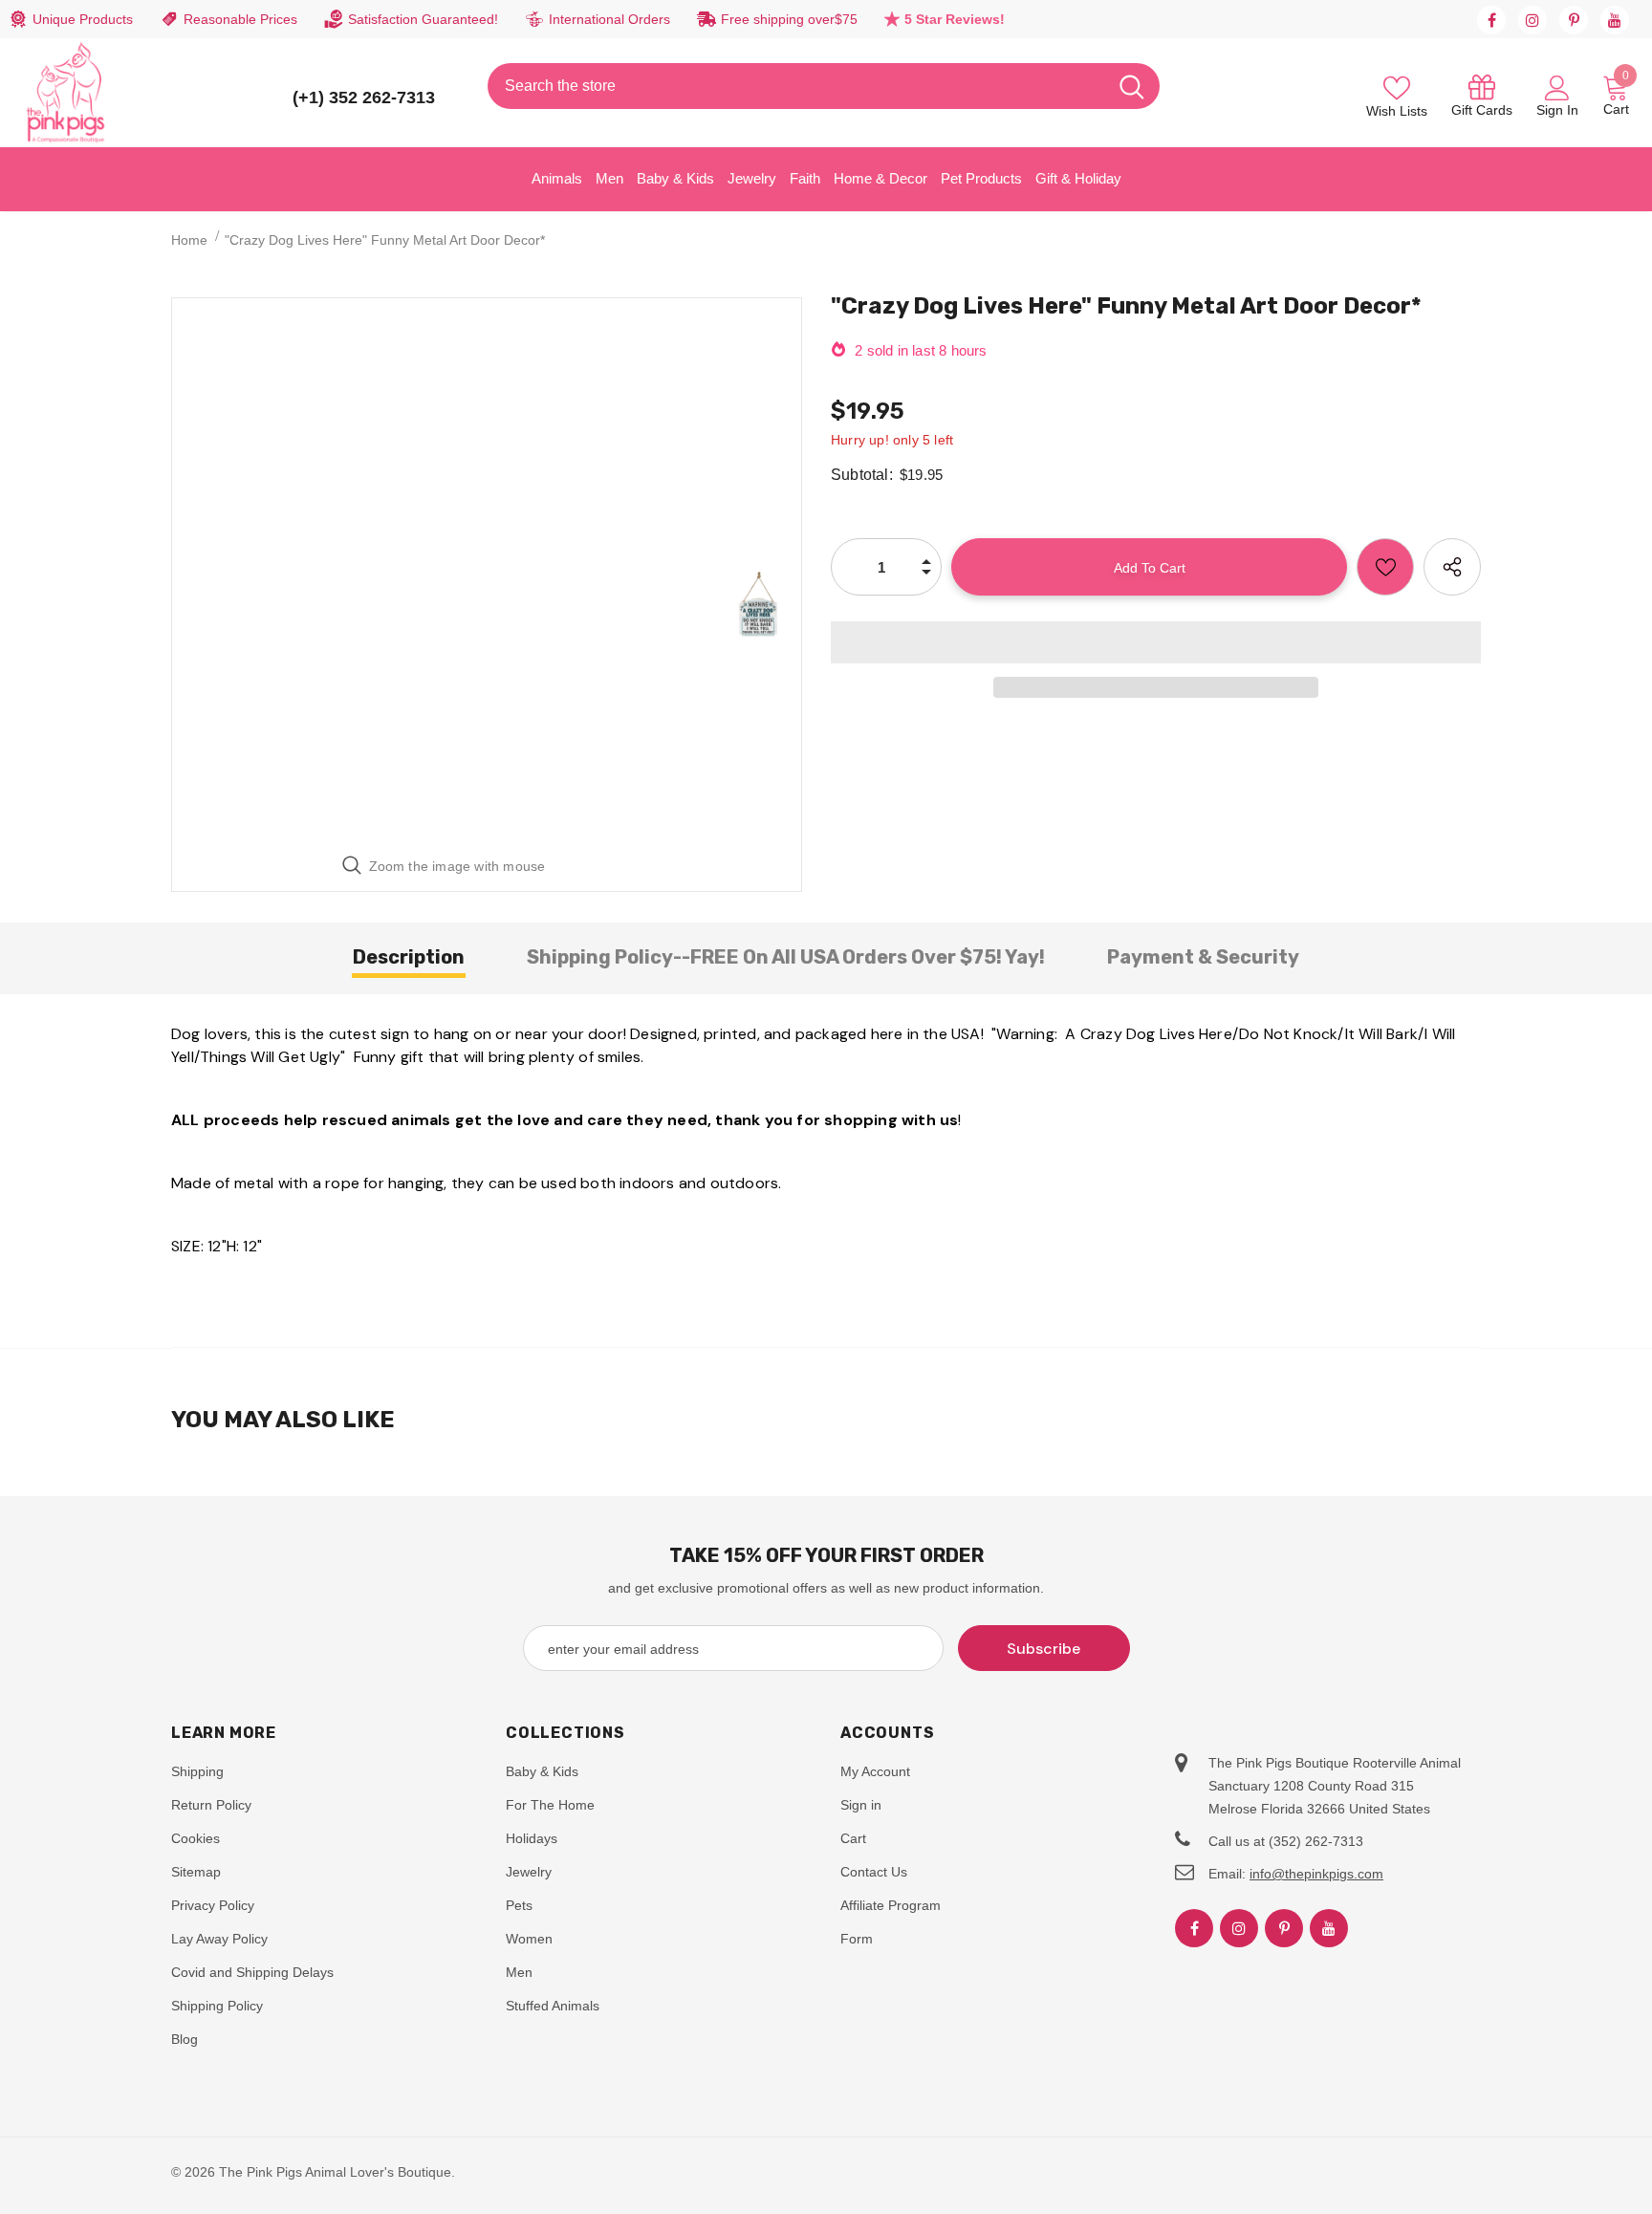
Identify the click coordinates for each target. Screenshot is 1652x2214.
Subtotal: (862, 475)
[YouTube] (1615, 20)
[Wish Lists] (1385, 567)
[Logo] (66, 93)
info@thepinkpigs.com (1316, 1874)
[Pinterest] (1574, 20)
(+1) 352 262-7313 (364, 98)
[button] (1156, 642)
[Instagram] (1532, 20)
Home (189, 240)
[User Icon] (1557, 87)
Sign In (1557, 110)
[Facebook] (1491, 20)
